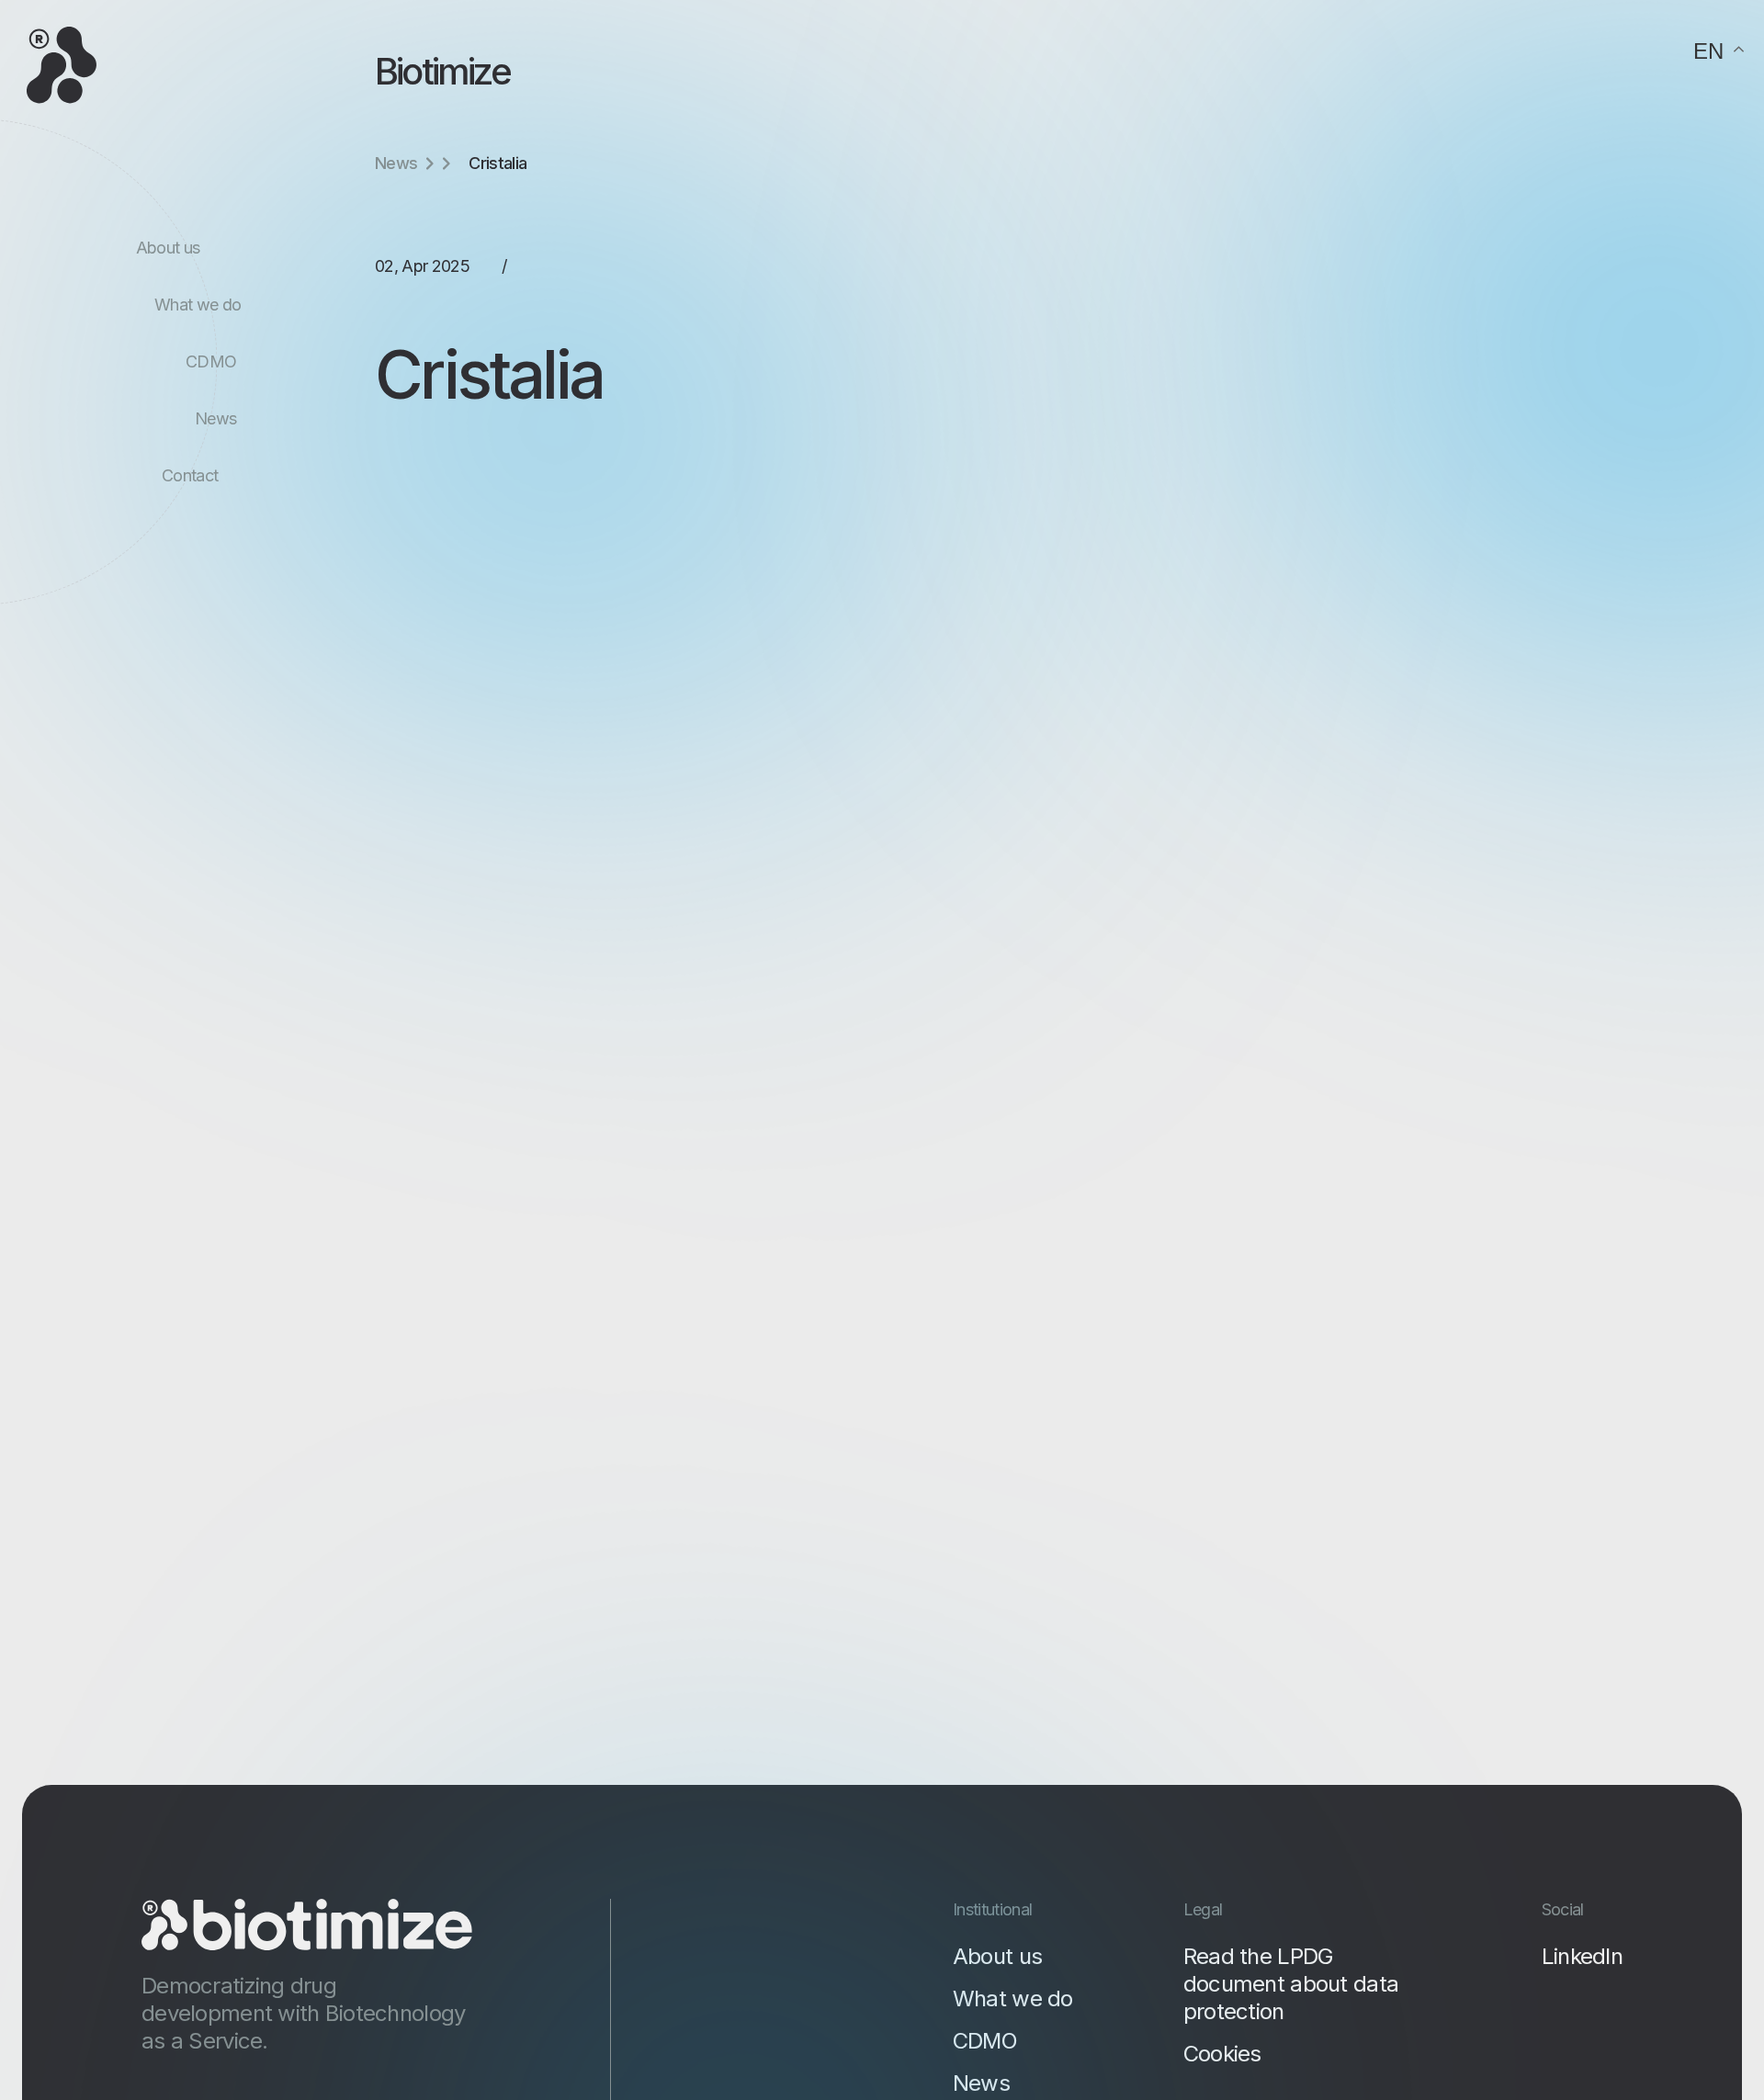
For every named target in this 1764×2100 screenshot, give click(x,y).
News (215, 418)
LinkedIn (1582, 1956)
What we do (198, 305)
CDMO (211, 361)
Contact (190, 475)
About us (168, 248)
